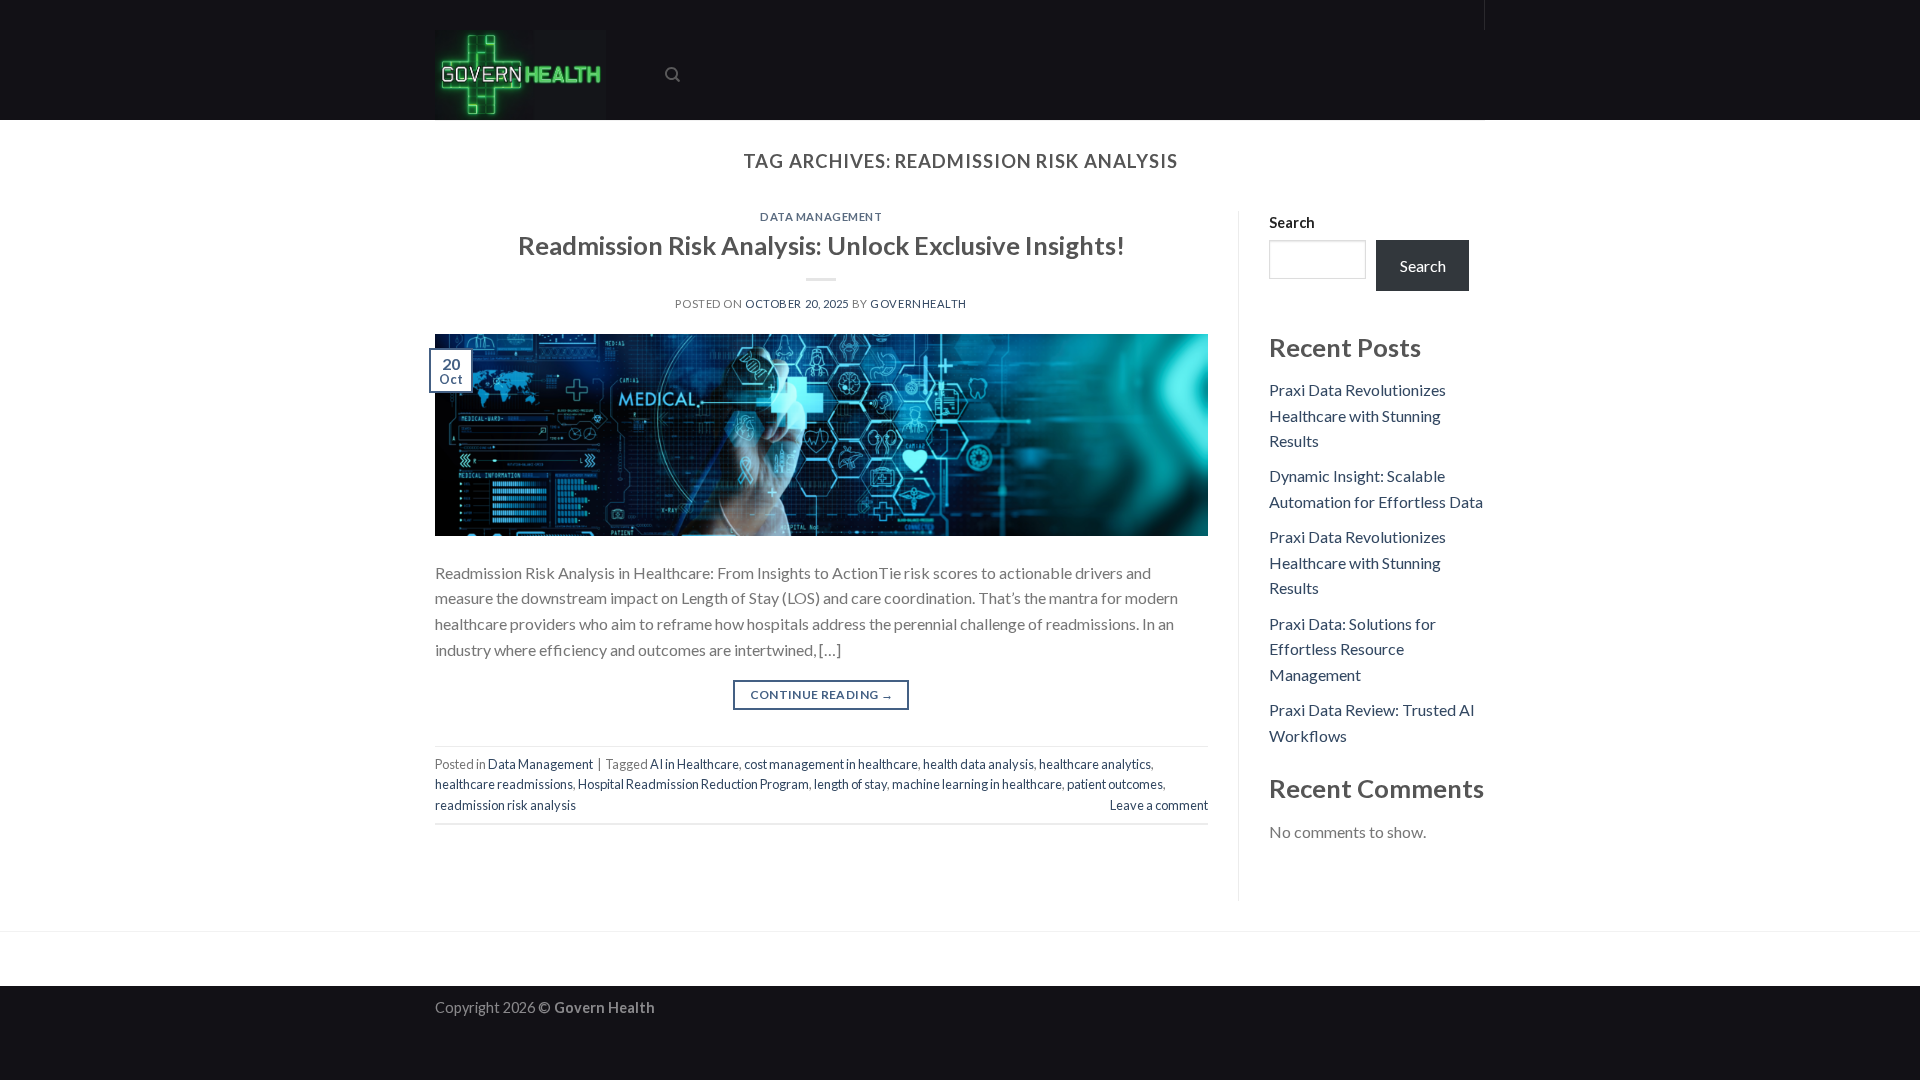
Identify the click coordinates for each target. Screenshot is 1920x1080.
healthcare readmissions (504, 784)
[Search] (672, 75)
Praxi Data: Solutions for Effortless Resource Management (1352, 649)
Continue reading (822, 694)
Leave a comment (1159, 805)
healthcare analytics (1095, 764)
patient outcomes (1115, 784)
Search (1292, 222)
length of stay (850, 784)
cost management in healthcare (831, 764)
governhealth (918, 303)
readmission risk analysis (505, 805)
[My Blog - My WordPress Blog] (535, 75)
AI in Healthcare (694, 764)
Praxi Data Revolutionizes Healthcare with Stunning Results (1357, 415)
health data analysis (978, 764)
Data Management (821, 216)
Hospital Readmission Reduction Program (693, 784)
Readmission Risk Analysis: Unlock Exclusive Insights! (821, 245)
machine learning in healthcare (977, 784)
